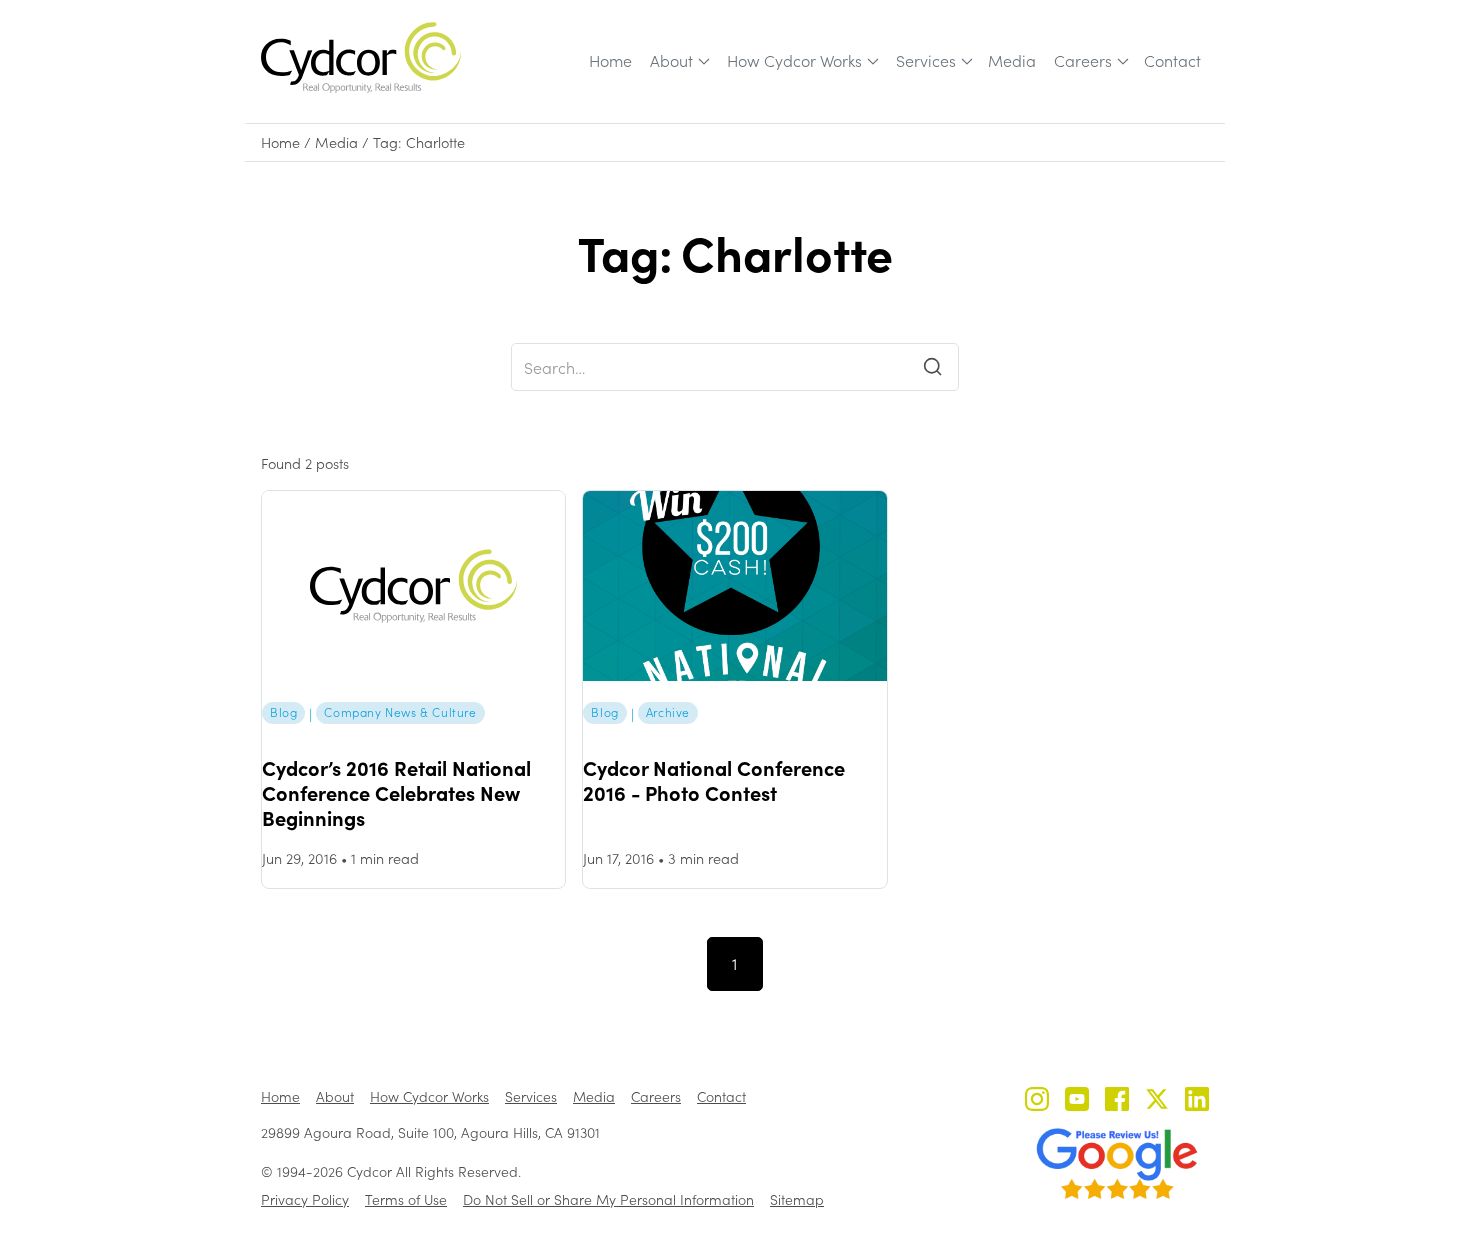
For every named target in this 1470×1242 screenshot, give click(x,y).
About (671, 60)
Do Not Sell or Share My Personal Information (608, 1199)
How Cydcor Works (794, 60)
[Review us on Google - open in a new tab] (1117, 1164)
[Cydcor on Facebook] (1117, 1101)
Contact (1172, 60)
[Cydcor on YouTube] (1077, 1101)
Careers (1083, 60)
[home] (361, 57)
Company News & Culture (400, 712)
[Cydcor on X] (1157, 1101)
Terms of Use (406, 1199)
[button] (678, 61)
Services (926, 60)
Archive (668, 712)
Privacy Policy (305, 1199)
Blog (283, 712)
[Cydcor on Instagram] (1037, 1101)
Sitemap (797, 1199)
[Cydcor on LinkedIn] (1197, 1101)
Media (1012, 60)
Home (610, 60)
